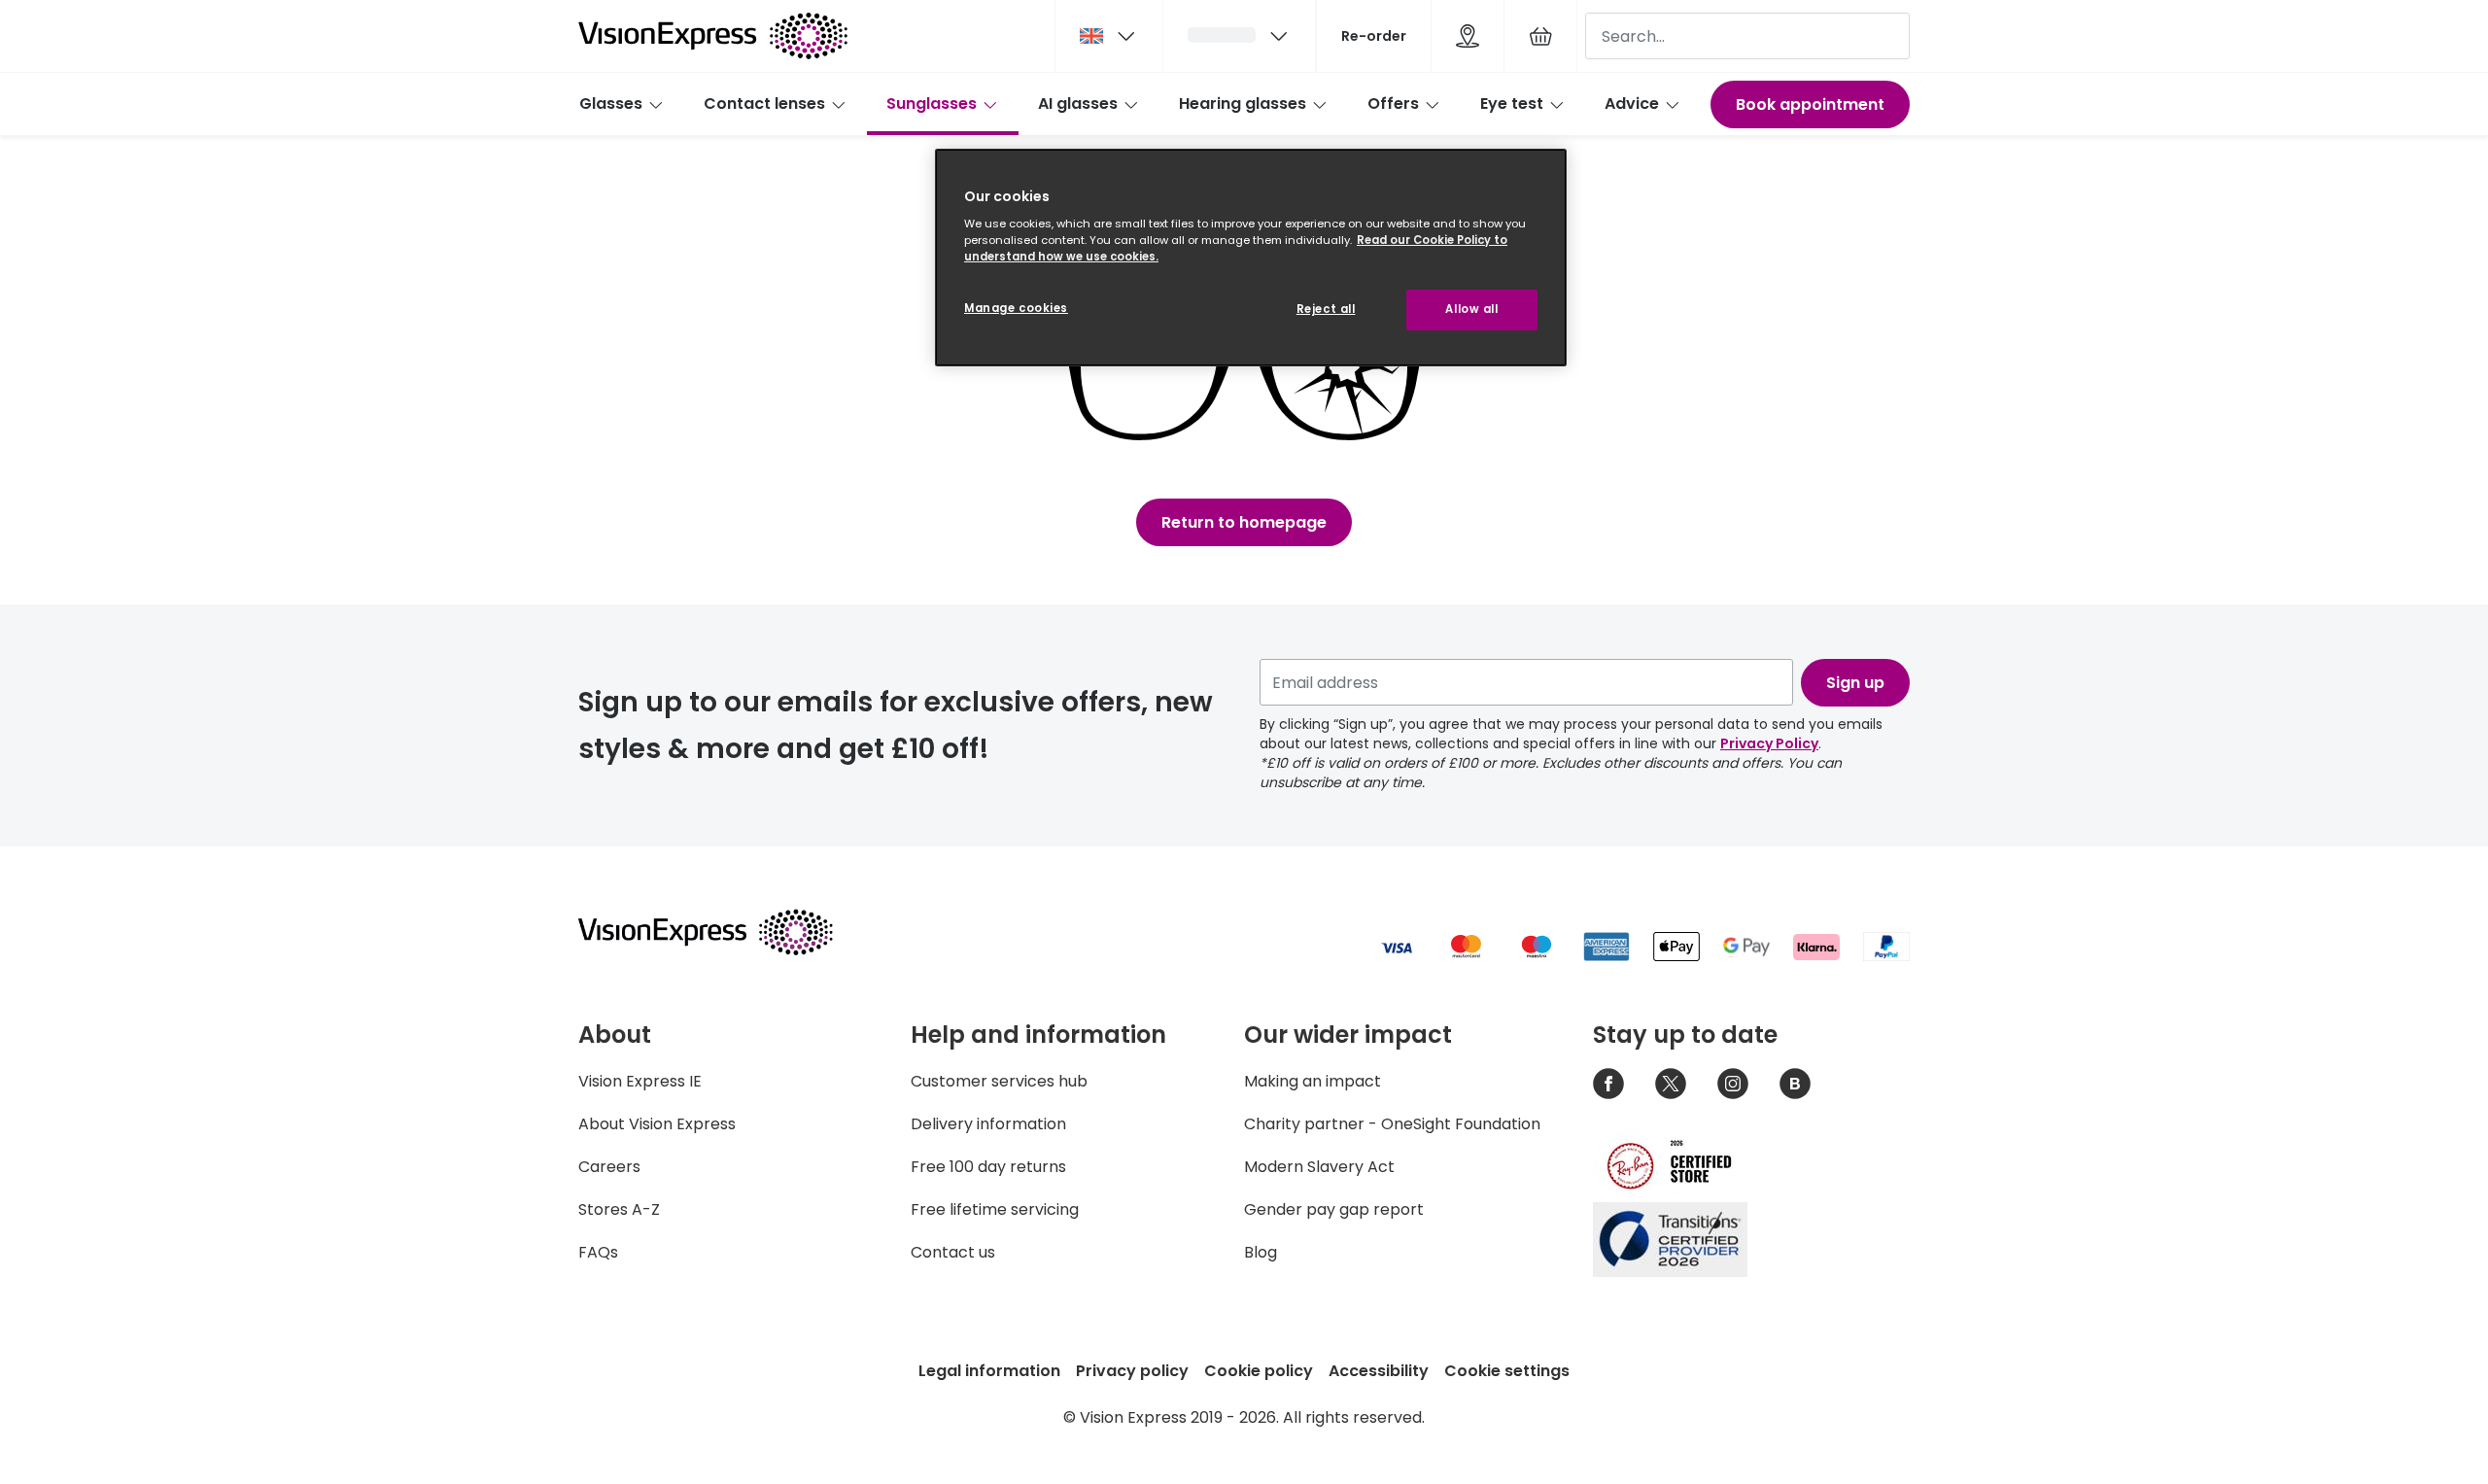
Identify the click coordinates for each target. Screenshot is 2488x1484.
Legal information (989, 1371)
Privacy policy (1132, 1371)
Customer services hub (999, 1081)
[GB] (1109, 36)
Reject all (1326, 309)
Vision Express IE (640, 1081)
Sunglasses (932, 104)
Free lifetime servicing (995, 1209)
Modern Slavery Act (1319, 1167)
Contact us (953, 1252)
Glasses (611, 104)
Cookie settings (1507, 1371)
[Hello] (1239, 36)
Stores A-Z (619, 1209)
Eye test (1512, 104)
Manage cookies (1016, 308)
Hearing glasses (1243, 104)
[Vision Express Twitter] (1671, 1084)
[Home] (713, 36)
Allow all (1471, 309)
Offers (1393, 104)
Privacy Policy (1769, 743)
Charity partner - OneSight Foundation (1392, 1124)
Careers (609, 1167)
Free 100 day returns (988, 1167)
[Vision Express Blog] (1795, 1084)
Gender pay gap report (1334, 1209)
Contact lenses (764, 104)
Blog (1261, 1252)
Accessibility (1379, 1371)
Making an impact (1313, 1081)
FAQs (598, 1252)
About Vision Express (657, 1124)
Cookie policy (1259, 1371)
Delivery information (988, 1124)
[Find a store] (1468, 36)
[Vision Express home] (724, 932)
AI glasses (1078, 104)
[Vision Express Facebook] (1608, 1084)
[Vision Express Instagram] (1733, 1084)
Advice (1632, 104)
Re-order (1374, 36)
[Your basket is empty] (1540, 36)
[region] (1251, 258)
